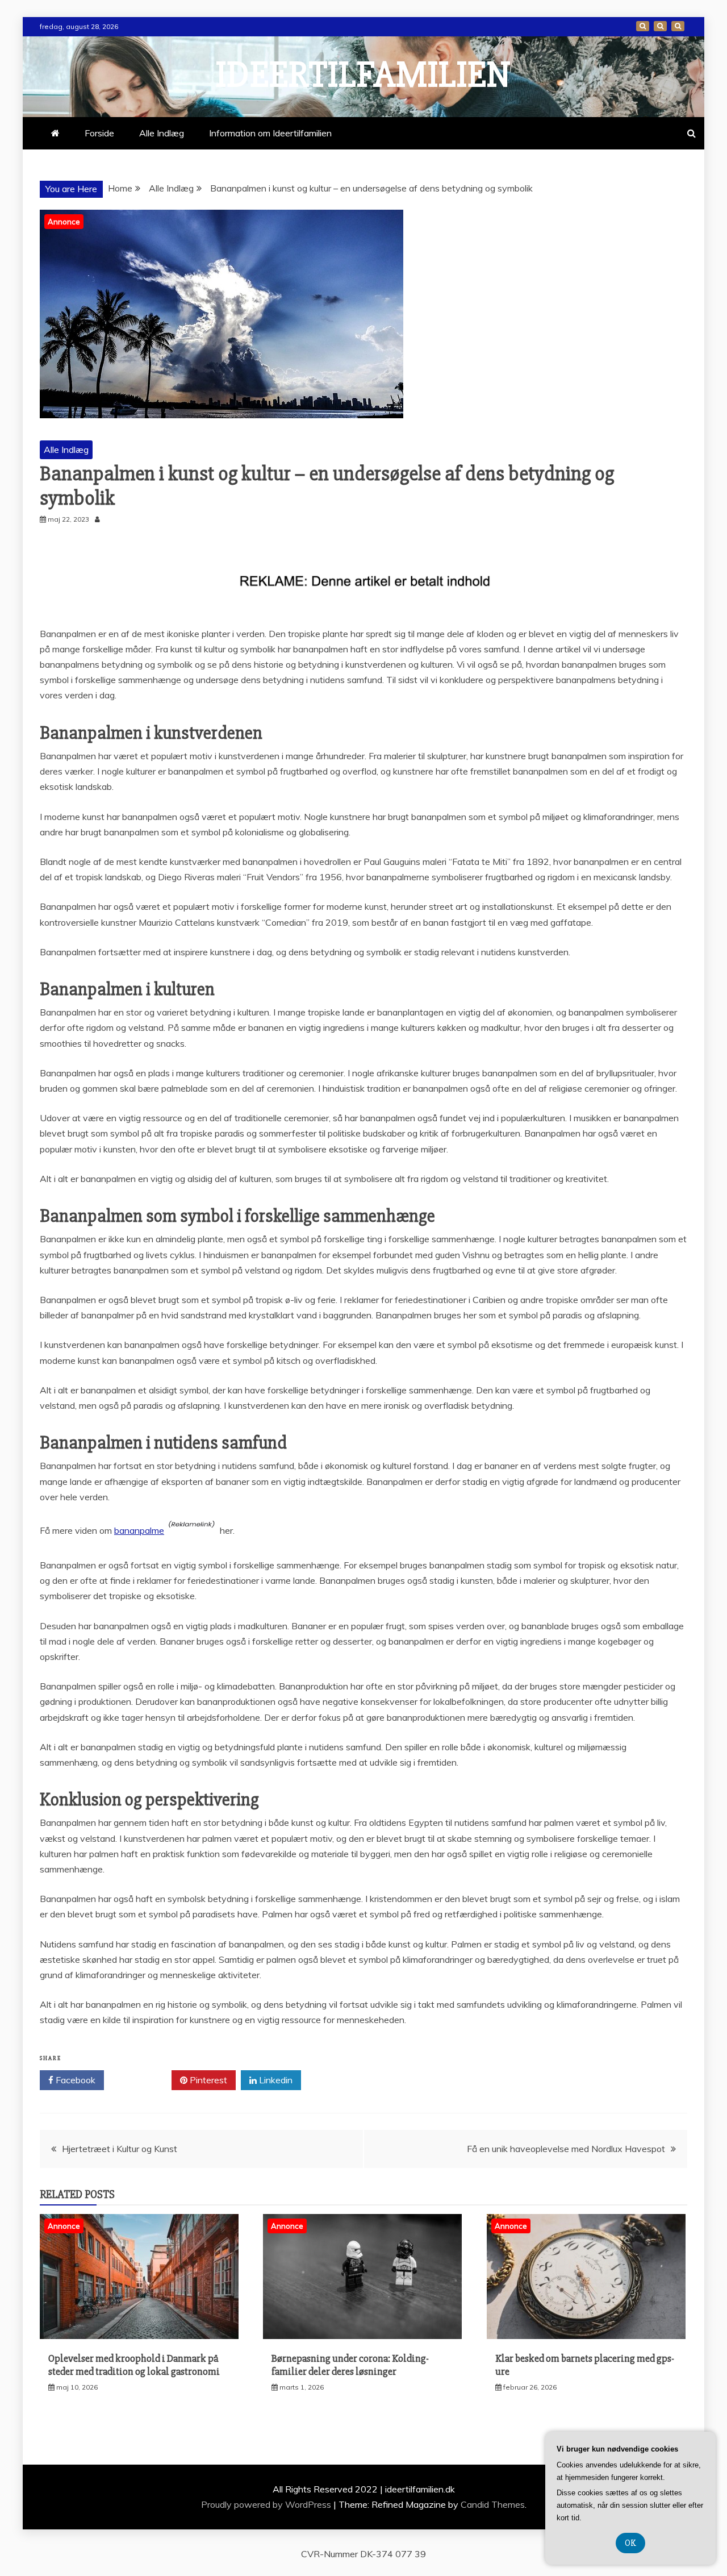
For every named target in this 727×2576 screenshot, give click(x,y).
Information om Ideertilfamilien (660, 26)
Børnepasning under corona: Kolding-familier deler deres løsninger (350, 2365)
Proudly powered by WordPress (267, 2504)
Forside (643, 26)
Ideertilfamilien (363, 75)
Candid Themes (493, 2504)
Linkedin (275, 2080)
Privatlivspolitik (678, 26)
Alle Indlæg (162, 133)
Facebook (74, 2080)
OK (630, 2543)
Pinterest (207, 2080)
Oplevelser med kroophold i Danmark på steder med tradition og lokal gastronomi (134, 2365)
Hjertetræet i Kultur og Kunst (120, 2149)
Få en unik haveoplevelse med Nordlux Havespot (566, 2149)
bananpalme (139, 1530)
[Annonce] (139, 2336)
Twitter (142, 2080)
